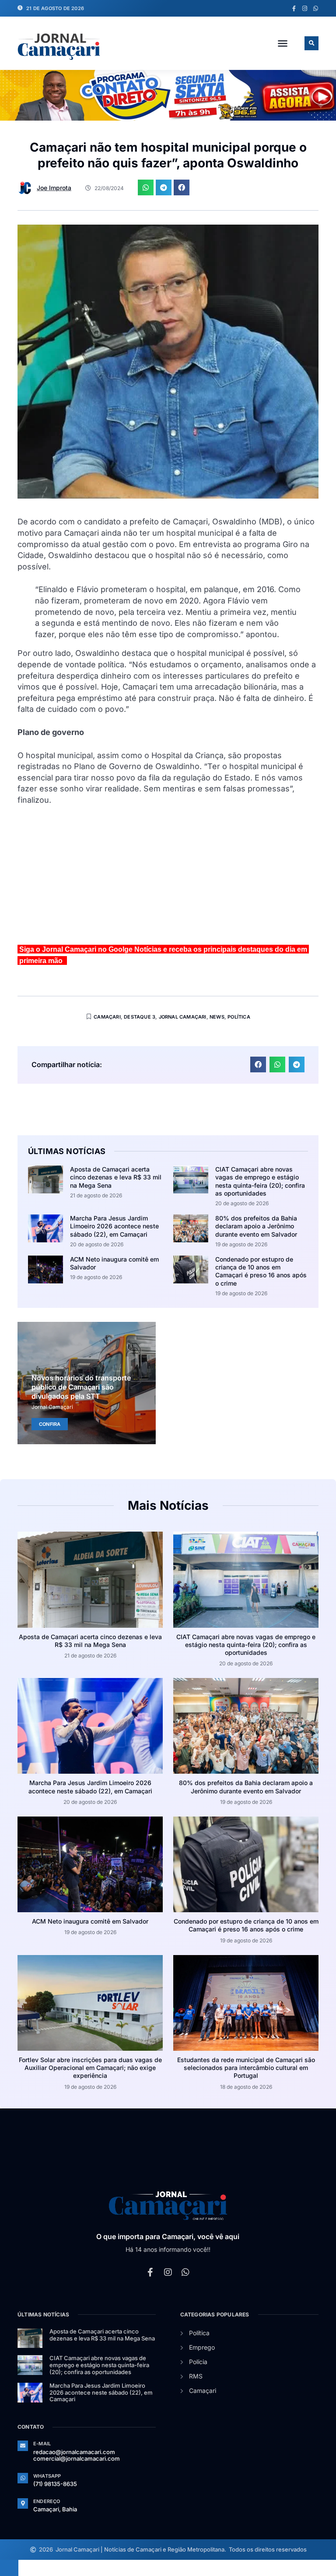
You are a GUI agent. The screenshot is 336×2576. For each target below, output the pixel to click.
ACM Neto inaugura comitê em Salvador (90, 1921)
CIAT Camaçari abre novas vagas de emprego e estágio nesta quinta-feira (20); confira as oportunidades (260, 1181)
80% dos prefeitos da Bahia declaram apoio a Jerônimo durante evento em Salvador (256, 1226)
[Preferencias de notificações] (9, 2568)
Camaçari (107, 1017)
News (217, 1017)
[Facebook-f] (294, 9)
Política (239, 1017)
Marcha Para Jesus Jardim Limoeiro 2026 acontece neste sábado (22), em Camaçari (114, 1226)
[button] (283, 43)
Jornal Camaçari (183, 1017)
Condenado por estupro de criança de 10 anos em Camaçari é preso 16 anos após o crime (261, 1271)
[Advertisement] (168, 879)
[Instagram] (305, 9)
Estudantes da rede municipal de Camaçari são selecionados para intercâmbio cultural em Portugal (246, 2068)
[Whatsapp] (316, 9)
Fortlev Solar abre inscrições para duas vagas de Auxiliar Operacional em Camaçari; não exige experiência (90, 2068)
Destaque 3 (140, 1017)
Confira (50, 1424)
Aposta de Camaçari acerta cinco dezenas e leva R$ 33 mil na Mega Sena (116, 1177)
